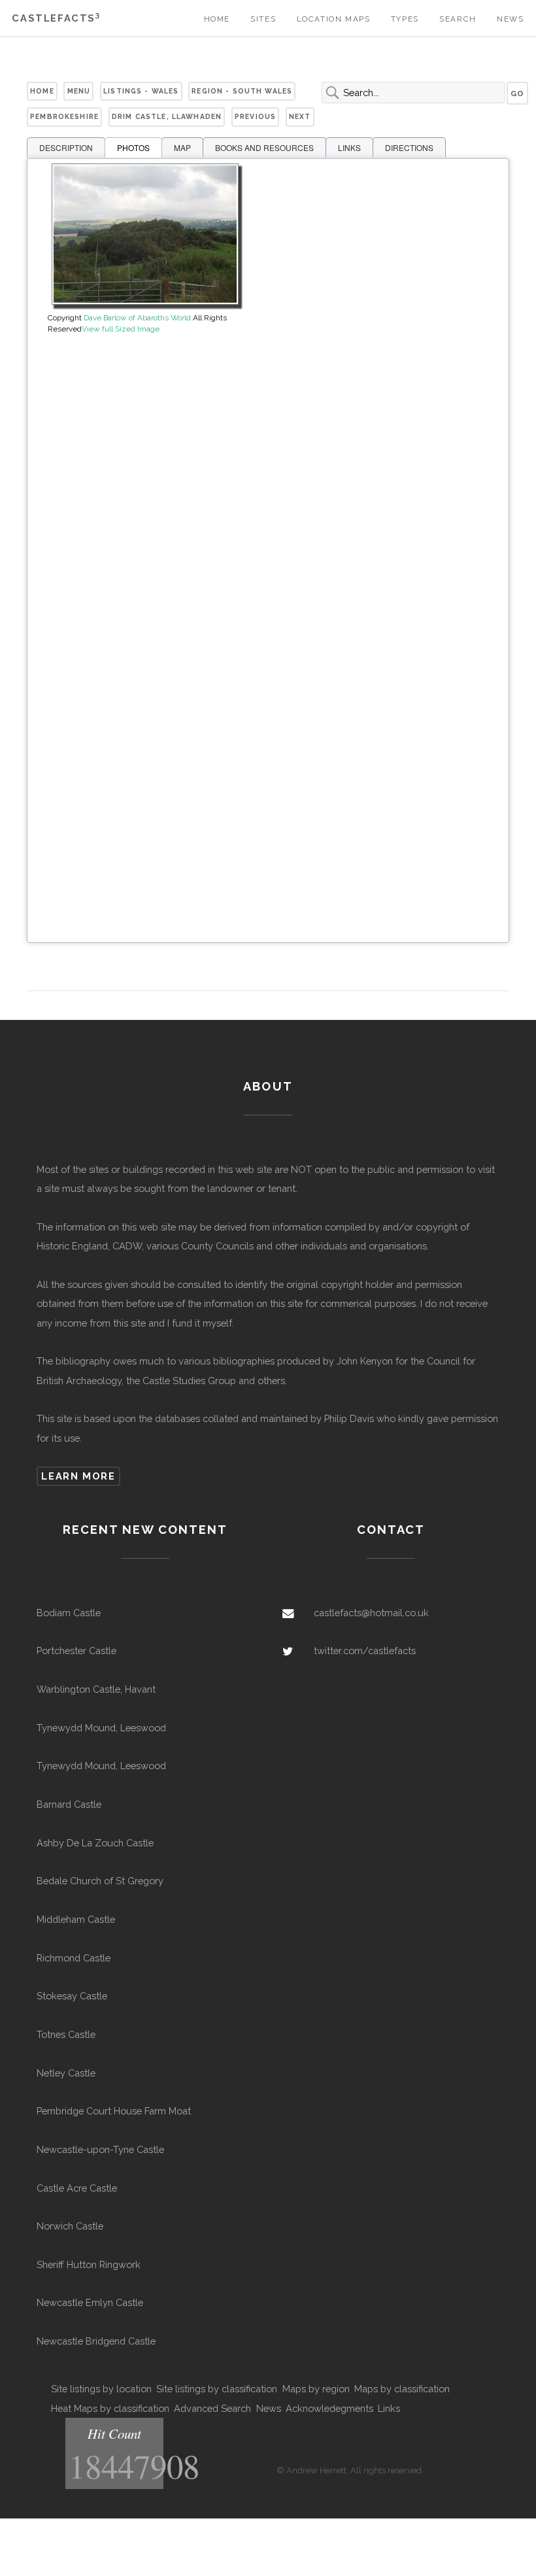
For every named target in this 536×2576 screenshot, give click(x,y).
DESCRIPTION (66, 147)
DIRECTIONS (409, 147)
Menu (79, 91)
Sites (263, 19)
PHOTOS (133, 147)
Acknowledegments (329, 2408)
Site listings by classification (217, 2389)
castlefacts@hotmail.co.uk (371, 1613)
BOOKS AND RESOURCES (264, 147)
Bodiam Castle (69, 1613)
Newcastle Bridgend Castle (96, 2341)
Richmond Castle (74, 1958)
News (510, 19)
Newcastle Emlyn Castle (90, 2302)
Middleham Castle (76, 1919)
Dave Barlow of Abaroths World (137, 318)
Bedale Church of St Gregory (100, 1881)
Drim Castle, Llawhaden (167, 116)
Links (389, 2408)
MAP (182, 147)
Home (217, 19)
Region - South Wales (242, 91)
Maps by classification (402, 2389)
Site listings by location (101, 2389)
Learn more (78, 1476)
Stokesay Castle (72, 1996)
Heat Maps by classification (110, 2408)
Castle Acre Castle (77, 2188)
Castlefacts (56, 18)
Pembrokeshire (64, 116)
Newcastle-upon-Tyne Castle (100, 2149)
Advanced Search (212, 2408)
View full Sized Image (121, 329)
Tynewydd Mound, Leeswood (101, 1728)
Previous (255, 116)
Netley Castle (66, 2073)
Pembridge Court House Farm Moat (114, 2111)
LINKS (349, 147)
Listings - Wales (141, 91)
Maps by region (316, 2389)
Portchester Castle (76, 1651)
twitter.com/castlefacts (365, 1651)
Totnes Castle (66, 2034)
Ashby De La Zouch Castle (95, 1843)
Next (300, 116)
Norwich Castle (70, 2226)
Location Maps (334, 19)
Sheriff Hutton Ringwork (89, 2264)
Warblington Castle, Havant (96, 1689)
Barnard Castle (69, 1804)
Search (458, 19)
